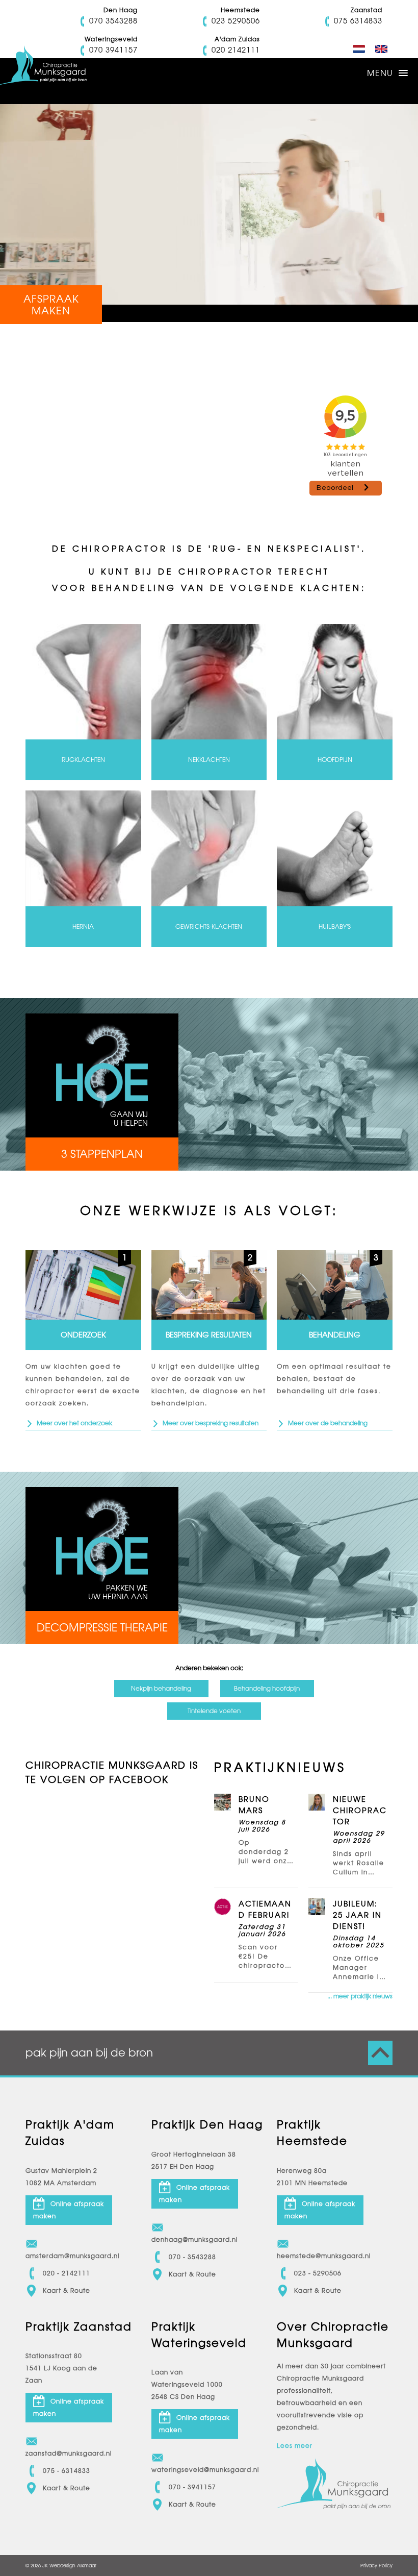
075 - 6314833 (67, 2471)
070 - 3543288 (192, 2257)
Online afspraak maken (69, 2210)
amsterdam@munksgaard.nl (69, 2256)
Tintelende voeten (214, 1711)
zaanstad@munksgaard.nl (69, 2454)
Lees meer (295, 2446)
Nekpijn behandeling (161, 1689)
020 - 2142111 (67, 2273)
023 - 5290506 (318, 2273)
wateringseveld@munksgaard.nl (195, 2470)
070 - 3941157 (192, 2487)
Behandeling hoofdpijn (267, 1689)
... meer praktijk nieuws (360, 1996)
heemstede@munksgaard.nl (320, 2256)
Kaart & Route (67, 2291)
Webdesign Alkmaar (73, 2566)
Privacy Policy (376, 2566)
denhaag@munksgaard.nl (194, 2240)
